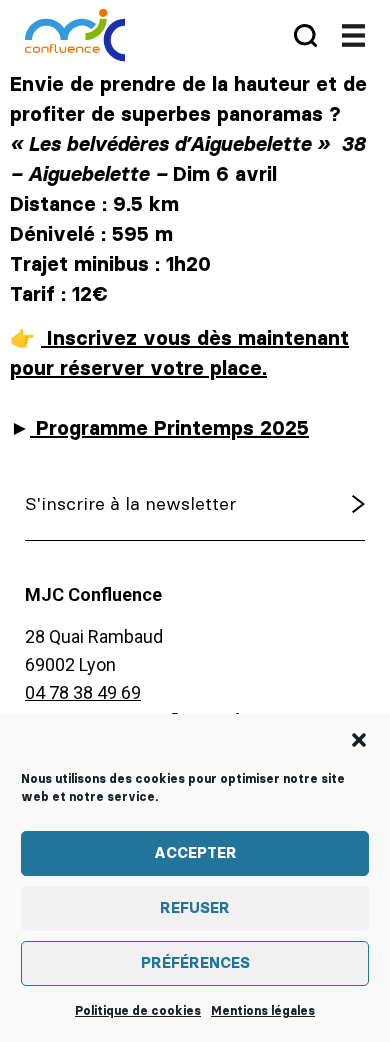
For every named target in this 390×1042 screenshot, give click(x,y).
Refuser (195, 908)
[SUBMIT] (317, 505)
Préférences (195, 963)
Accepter (195, 853)
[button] (359, 740)
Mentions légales (263, 1011)
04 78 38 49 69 (83, 692)
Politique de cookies (138, 1011)
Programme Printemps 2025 (169, 429)
